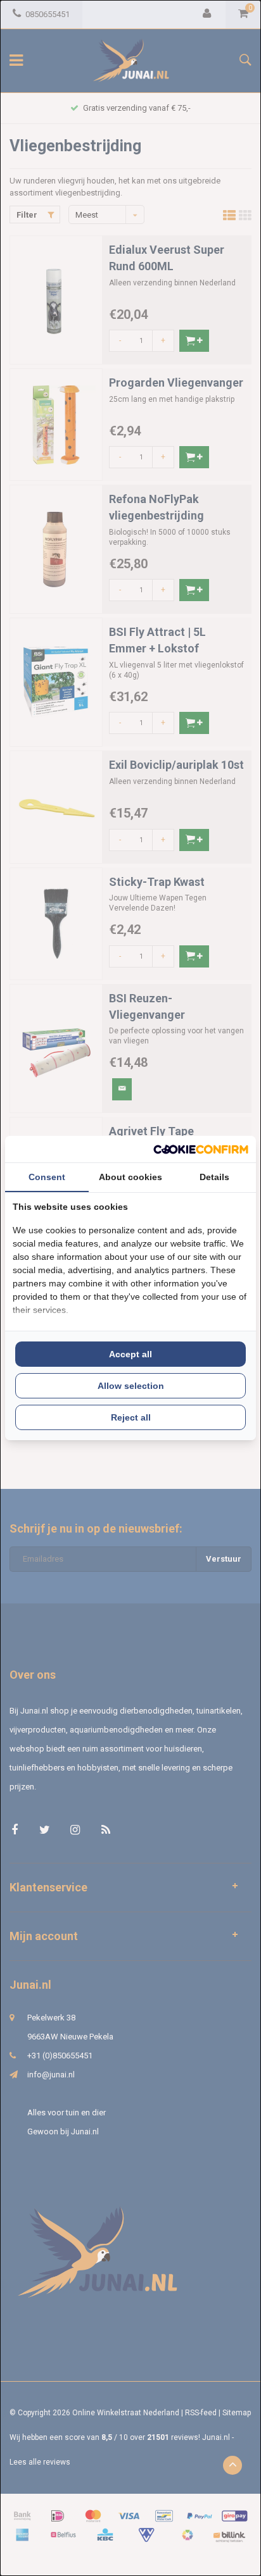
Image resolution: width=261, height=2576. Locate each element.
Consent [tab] (47, 1177)
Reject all (131, 1417)
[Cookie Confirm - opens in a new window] (201, 1149)
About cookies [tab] (130, 1177)
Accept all (130, 1354)
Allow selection (131, 1386)
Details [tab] (214, 1177)
